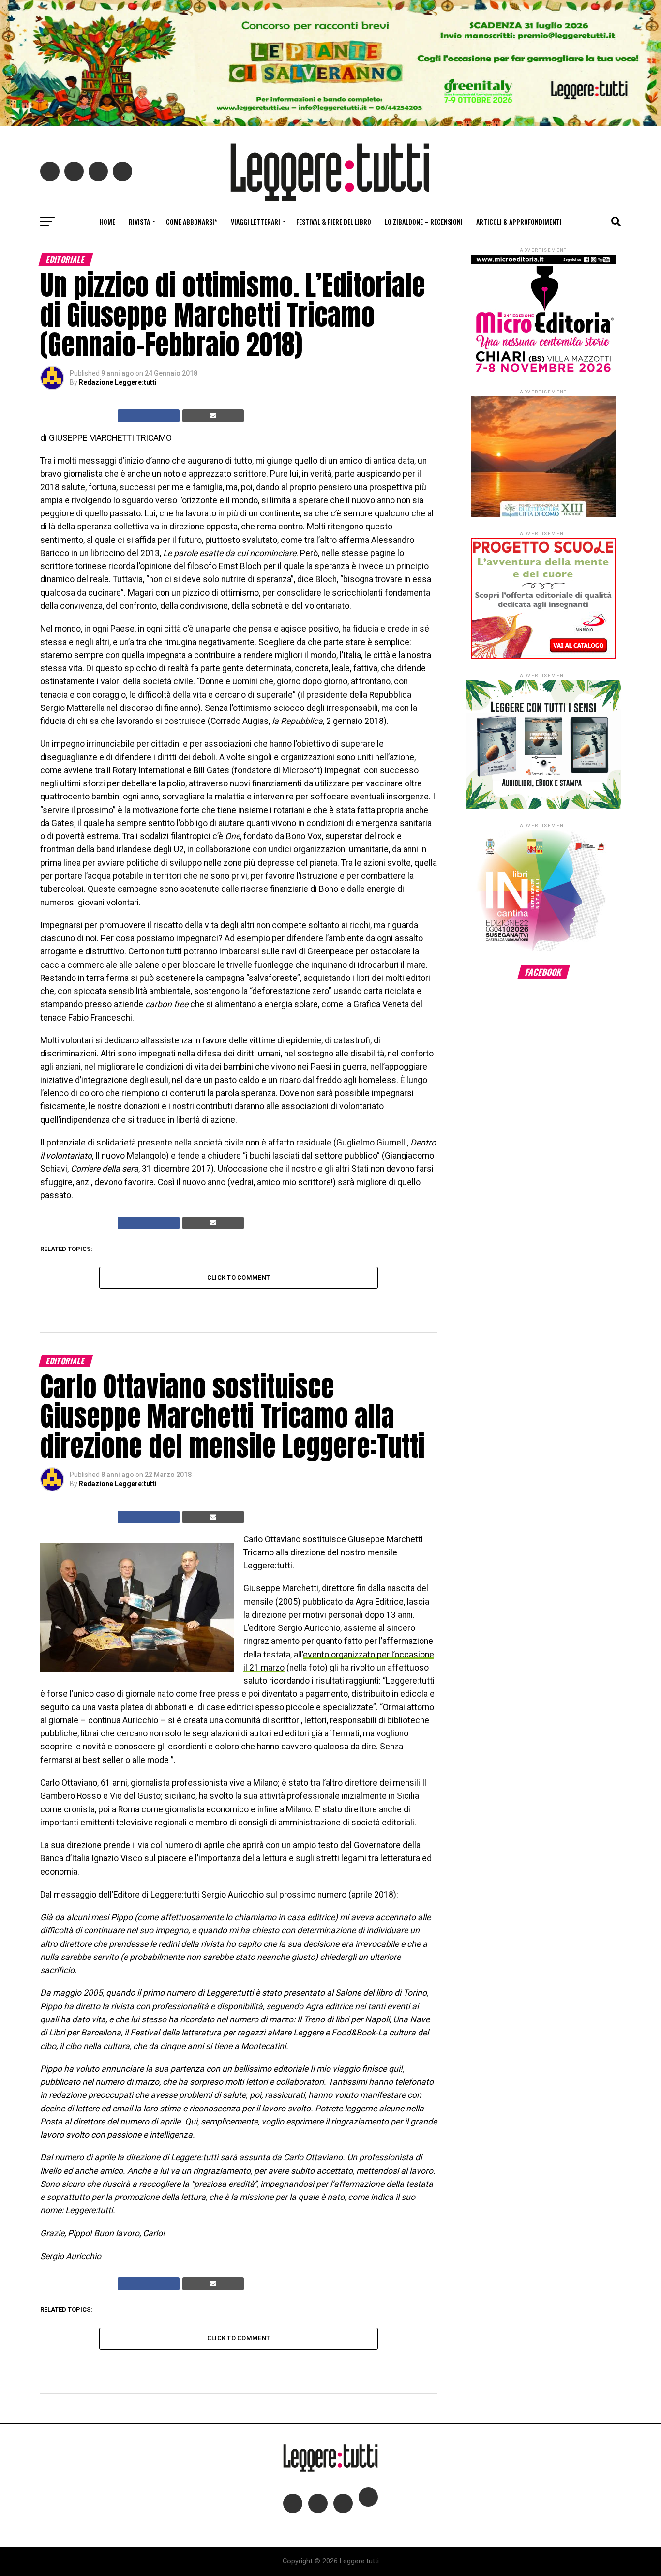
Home (107, 221)
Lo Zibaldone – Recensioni (424, 221)
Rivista (139, 221)
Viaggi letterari (255, 221)
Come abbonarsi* (192, 221)
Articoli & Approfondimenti (519, 221)
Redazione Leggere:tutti (118, 382)
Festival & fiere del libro (334, 221)
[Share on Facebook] (149, 416)
